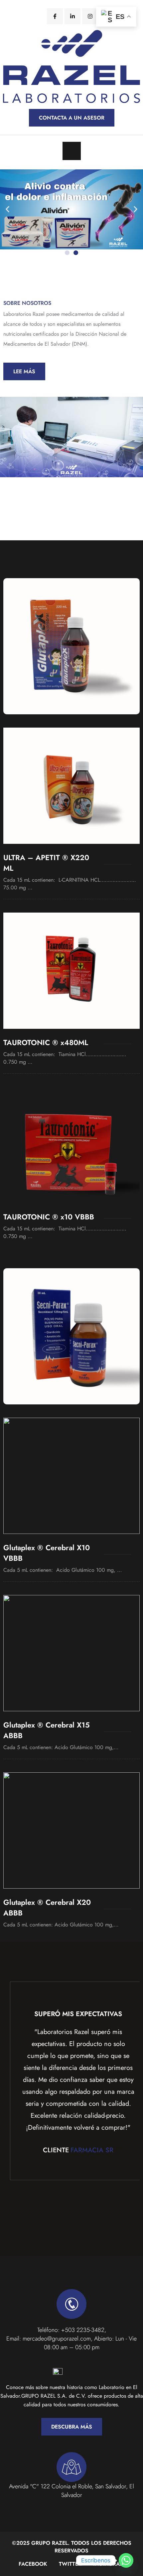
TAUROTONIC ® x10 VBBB (49, 1217)
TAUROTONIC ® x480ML (46, 1042)
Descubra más (72, 2427)
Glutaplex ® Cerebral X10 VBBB (47, 1553)
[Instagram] (90, 16)
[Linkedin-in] (72, 16)
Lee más (24, 371)
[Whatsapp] (126, 2560)
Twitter (70, 2564)
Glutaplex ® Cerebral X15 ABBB (47, 1730)
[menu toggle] (72, 151)
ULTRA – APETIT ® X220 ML (46, 863)
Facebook (33, 2564)
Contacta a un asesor (72, 118)
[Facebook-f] (55, 16)
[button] (7, 209)
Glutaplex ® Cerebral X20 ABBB (47, 1908)
